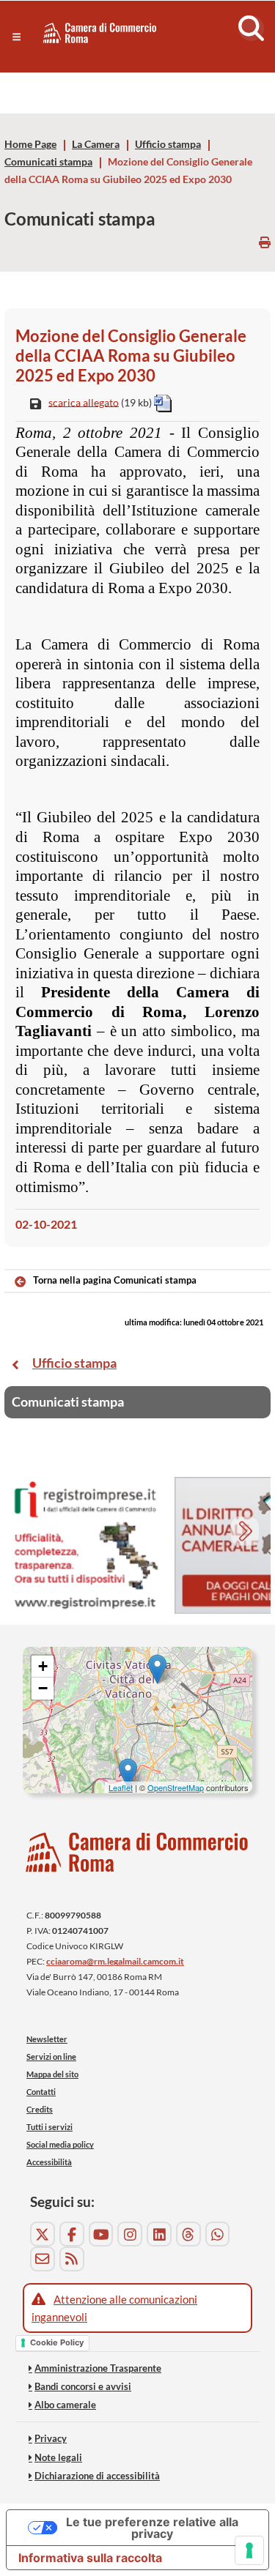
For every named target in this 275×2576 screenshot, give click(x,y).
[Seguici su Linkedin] (159, 2234)
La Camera (96, 144)
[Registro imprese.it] (85, 1545)
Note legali (58, 2457)
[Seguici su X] (43, 2234)
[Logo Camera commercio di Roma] (137, 1852)
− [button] (43, 1688)
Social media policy (60, 2144)
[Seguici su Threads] (188, 2234)
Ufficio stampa (168, 144)
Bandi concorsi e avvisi (83, 2386)
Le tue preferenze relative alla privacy (152, 2528)
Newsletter (47, 2039)
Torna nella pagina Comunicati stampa (115, 1280)
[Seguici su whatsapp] (218, 2234)
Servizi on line (51, 2056)
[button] (16, 37)
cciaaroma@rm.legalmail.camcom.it (115, 1961)
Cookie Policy (57, 2342)
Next (247, 1533)
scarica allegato (84, 402)
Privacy (51, 2438)
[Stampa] (265, 242)
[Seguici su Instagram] (130, 2234)
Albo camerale (65, 2405)
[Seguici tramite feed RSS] (72, 2259)
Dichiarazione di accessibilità (97, 2476)
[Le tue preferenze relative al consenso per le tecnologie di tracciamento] (249, 2550)
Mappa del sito (52, 2074)
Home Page (30, 144)
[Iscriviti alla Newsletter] (43, 2259)
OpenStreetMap (176, 1787)
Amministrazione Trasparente (98, 2368)
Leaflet (121, 1787)
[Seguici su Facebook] (72, 2234)
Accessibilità (49, 2162)
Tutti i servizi (49, 2127)
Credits (40, 2109)
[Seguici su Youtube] (101, 2234)
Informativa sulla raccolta (90, 2558)
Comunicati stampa (48, 162)
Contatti (41, 2092)
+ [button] (43, 1666)
